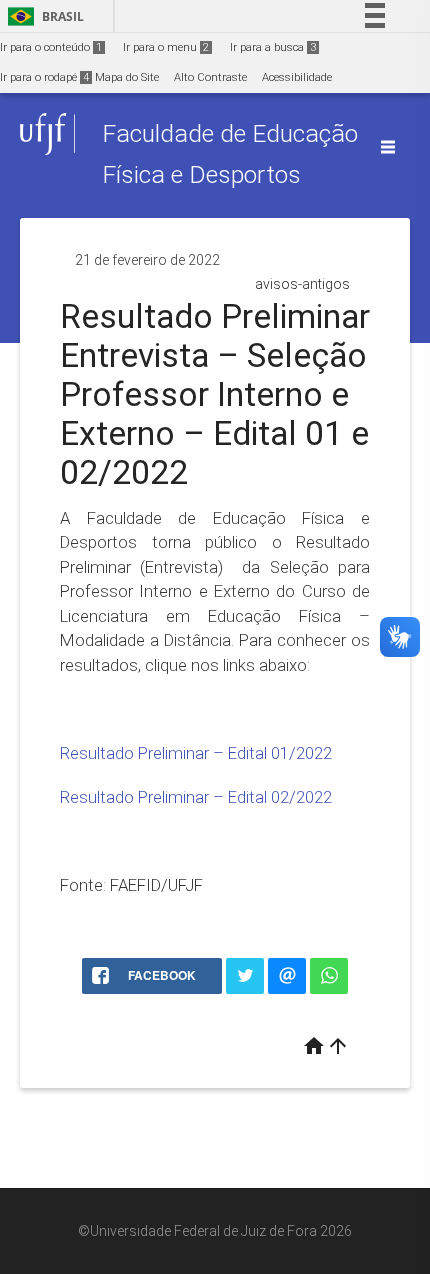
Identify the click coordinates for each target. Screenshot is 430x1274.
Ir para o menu (166, 47)
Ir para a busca (273, 47)
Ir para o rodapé (44, 77)
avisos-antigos (302, 284)
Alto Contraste (210, 77)
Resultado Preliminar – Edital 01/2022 (196, 753)
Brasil (42, 16)
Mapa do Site (127, 77)
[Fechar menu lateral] (388, 147)
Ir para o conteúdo (51, 47)
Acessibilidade (297, 77)
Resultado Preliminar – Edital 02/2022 (196, 797)
